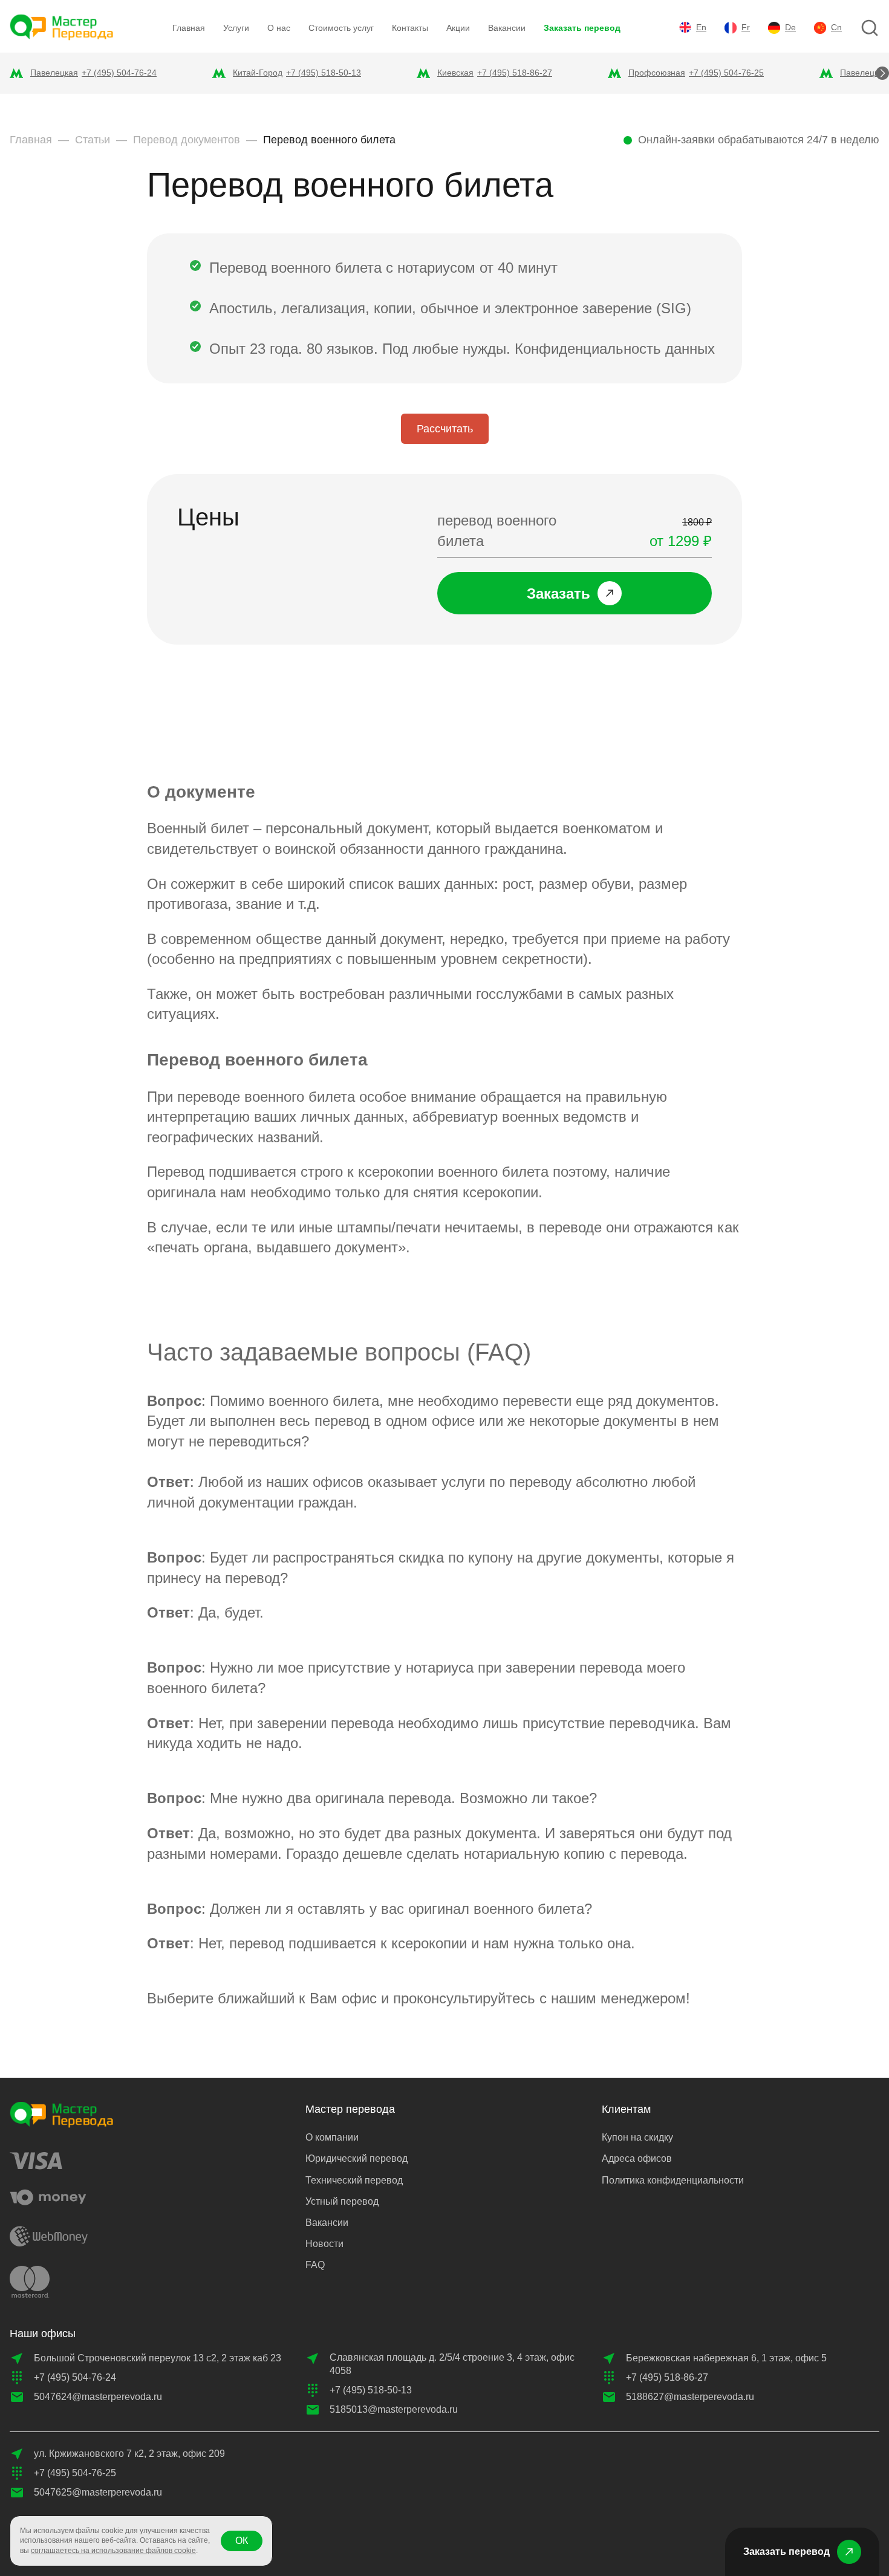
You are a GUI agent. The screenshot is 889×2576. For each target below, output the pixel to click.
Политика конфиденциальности (673, 2180)
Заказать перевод (582, 28)
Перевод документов (187, 140)
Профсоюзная (657, 73)
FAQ (315, 2265)
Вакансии (507, 28)
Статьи (93, 140)
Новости (324, 2244)
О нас (279, 28)
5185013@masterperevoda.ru (394, 2409)
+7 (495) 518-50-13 (324, 73)
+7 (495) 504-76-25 (726, 73)
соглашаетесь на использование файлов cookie (113, 2551)
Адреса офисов (637, 2158)
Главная (189, 28)
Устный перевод (342, 2201)
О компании (332, 2137)
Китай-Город (258, 73)
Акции (458, 28)
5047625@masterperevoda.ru (98, 2492)
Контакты (410, 28)
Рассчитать (445, 429)
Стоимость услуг (341, 28)
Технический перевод (354, 2180)
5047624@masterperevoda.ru (98, 2397)
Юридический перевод (357, 2158)
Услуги (236, 28)
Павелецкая (54, 73)
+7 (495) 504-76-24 (119, 73)
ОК (242, 2541)
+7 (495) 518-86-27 (515, 73)
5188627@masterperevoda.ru (690, 2397)
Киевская (455, 73)
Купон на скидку (637, 2137)
